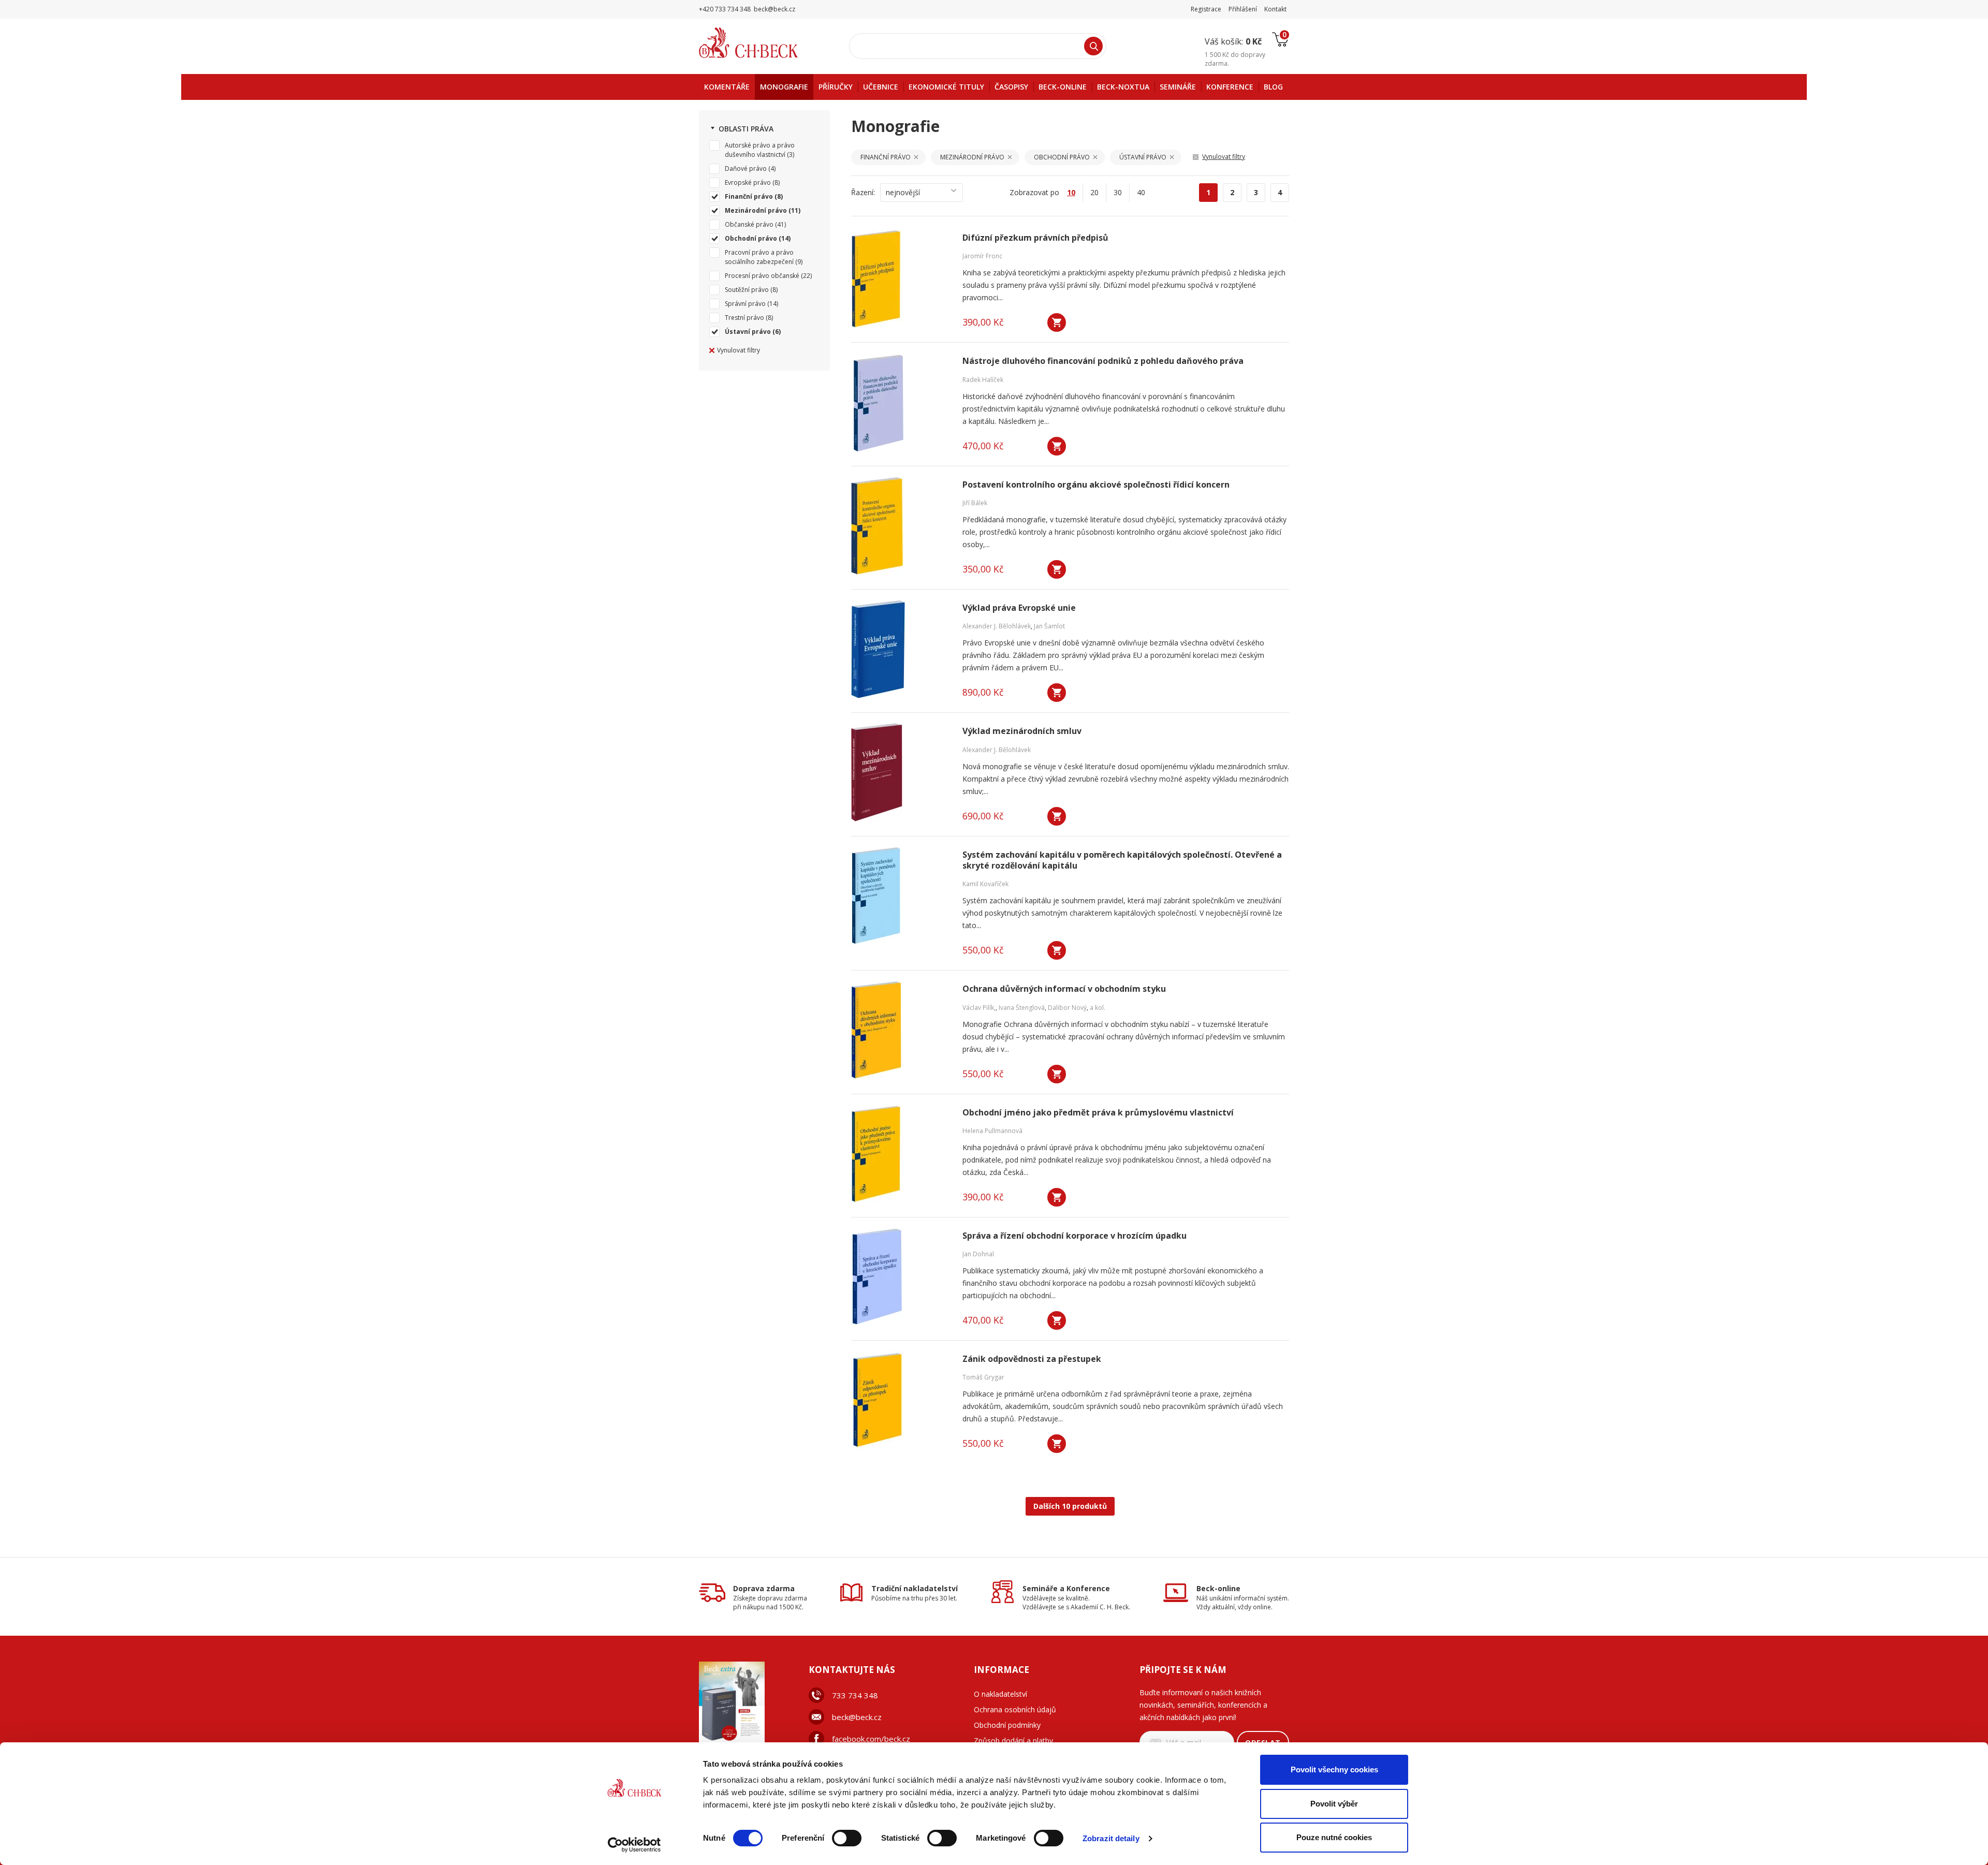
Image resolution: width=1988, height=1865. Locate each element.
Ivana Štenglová (1022, 1008)
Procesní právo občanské (762, 276)
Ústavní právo (748, 332)
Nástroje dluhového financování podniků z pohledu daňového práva (1103, 361)
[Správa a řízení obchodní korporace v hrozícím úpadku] (900, 1277)
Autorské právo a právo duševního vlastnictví (760, 150)
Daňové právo (746, 168)
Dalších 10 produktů (1070, 1506)
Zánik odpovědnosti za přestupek (1032, 1359)
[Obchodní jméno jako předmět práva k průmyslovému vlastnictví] (900, 1154)
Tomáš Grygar (983, 1377)
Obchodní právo (751, 238)
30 (1118, 192)
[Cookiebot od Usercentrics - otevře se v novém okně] (634, 1845)
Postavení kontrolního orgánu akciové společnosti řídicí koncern (1096, 485)
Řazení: (863, 192)
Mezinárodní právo (756, 210)
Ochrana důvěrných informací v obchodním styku (1064, 989)
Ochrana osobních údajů (1015, 1709)
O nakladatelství (1000, 1694)
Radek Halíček (983, 380)
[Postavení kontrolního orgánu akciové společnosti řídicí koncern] (900, 526)
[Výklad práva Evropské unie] (900, 649)
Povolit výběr (1334, 1804)
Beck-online (1218, 1588)
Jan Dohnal (978, 1254)
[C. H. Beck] (763, 43)
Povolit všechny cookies (1334, 1769)
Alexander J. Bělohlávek (997, 626)
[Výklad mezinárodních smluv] (900, 772)
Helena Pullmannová (992, 1131)
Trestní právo (744, 318)
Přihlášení (1243, 9)
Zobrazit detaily (1111, 1838)
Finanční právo (749, 196)
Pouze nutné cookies (1334, 1837)
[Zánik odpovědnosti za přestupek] (900, 1400)
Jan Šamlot (1049, 626)
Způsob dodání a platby (1013, 1741)
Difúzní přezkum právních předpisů (1035, 238)
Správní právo (745, 304)
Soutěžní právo (747, 290)
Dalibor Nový (1067, 1008)
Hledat (1093, 46)
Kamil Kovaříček (985, 884)
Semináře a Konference (1066, 1588)
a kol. (1098, 1008)
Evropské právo (748, 182)
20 (1094, 192)
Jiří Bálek (975, 503)
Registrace (1206, 9)
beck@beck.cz (857, 1717)
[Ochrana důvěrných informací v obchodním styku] (900, 1030)
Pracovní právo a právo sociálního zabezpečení (759, 257)
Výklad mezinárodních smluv (1022, 731)
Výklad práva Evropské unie (1019, 608)
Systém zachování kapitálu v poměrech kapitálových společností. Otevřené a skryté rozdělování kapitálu (1122, 860)
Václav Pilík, (979, 1008)
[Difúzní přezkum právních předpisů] (900, 279)
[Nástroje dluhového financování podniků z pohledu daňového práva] (900, 402)
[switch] (847, 1838)
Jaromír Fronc (982, 256)
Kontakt (1275, 9)
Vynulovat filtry (739, 350)
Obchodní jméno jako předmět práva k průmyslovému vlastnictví (1098, 1113)
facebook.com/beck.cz (871, 1739)
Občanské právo (749, 224)
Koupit (1057, 322)
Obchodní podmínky (1007, 1725)
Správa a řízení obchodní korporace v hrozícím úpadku (1075, 1236)
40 (1141, 192)
